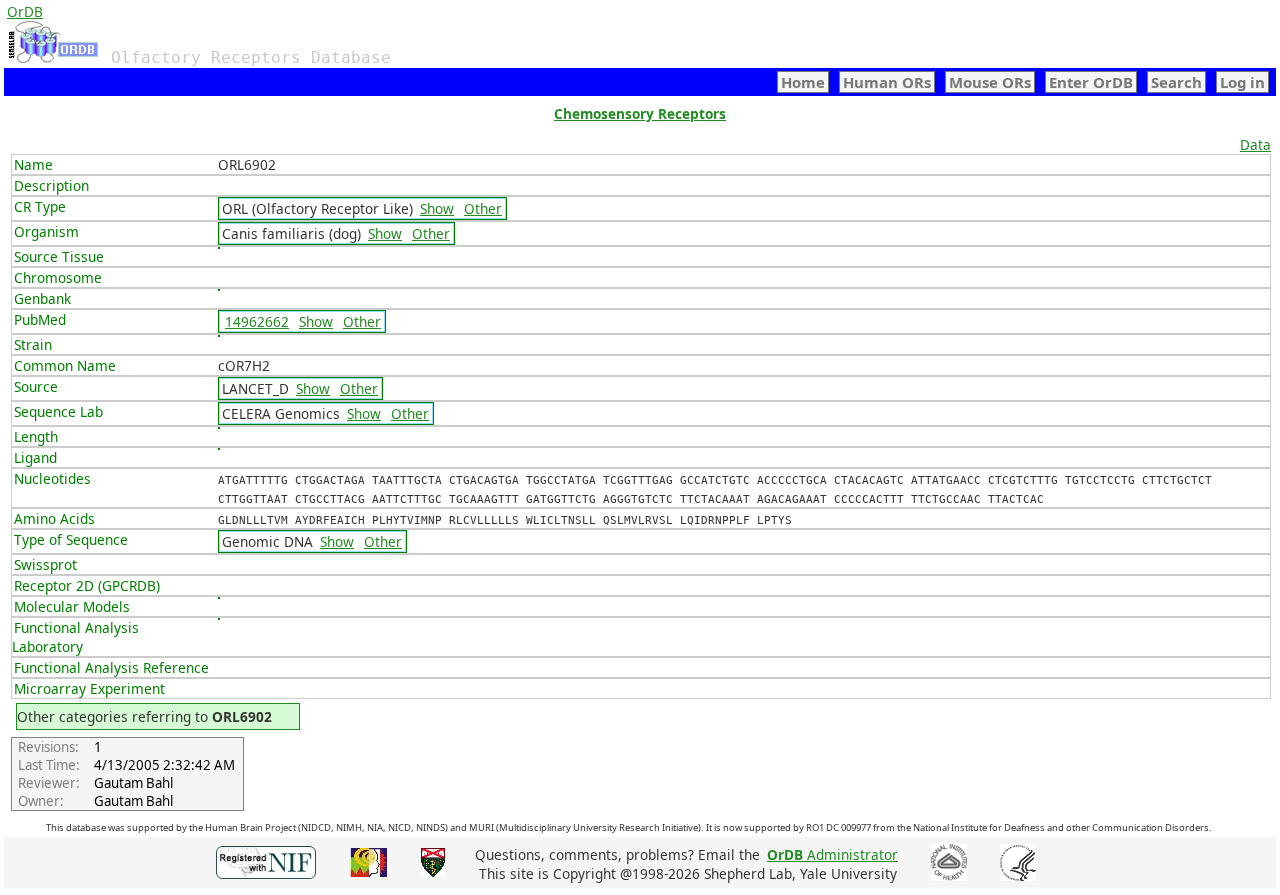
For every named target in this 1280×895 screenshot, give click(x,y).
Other (483, 208)
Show (437, 208)
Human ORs (887, 82)
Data (1255, 144)
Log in (1242, 82)
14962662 (257, 321)
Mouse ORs (990, 82)
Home (803, 82)
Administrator (832, 854)
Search (1176, 82)
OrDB (25, 11)
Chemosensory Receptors (640, 113)
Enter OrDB (1091, 82)
